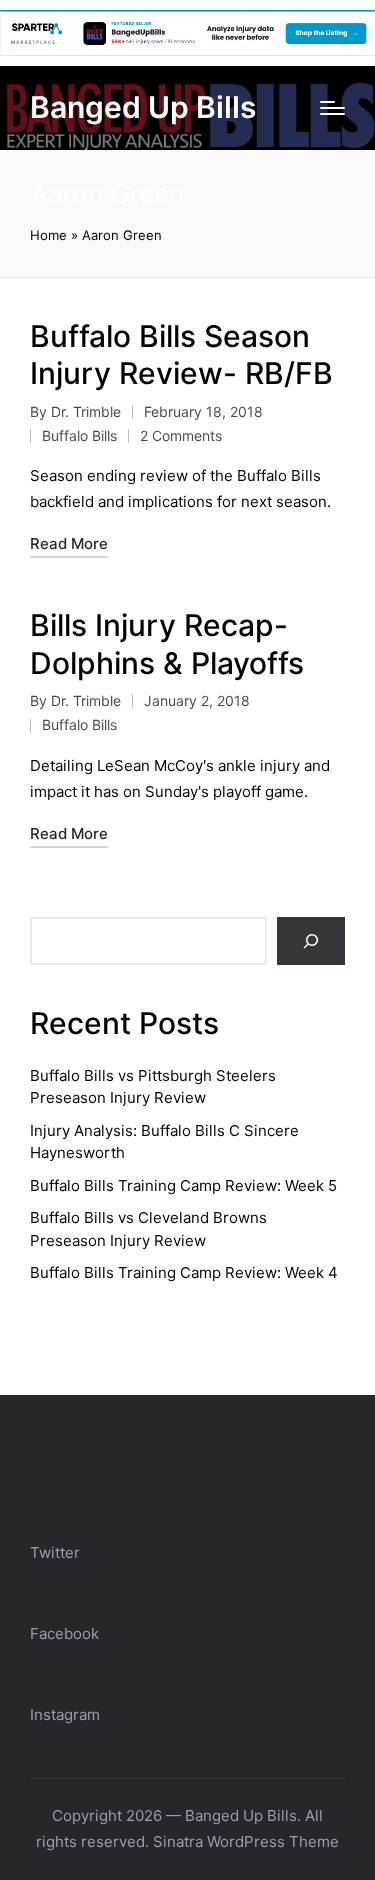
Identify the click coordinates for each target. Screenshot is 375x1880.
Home (48, 235)
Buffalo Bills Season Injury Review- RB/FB (181, 355)
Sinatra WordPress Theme (246, 1841)
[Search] (311, 941)
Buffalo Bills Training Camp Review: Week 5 (183, 1185)
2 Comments (181, 435)
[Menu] (332, 108)
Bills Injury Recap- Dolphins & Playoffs (167, 644)
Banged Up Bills (143, 107)
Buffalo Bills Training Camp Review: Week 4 (184, 1272)
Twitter (55, 1552)
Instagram (65, 1714)
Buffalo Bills (79, 435)
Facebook (64, 1633)
